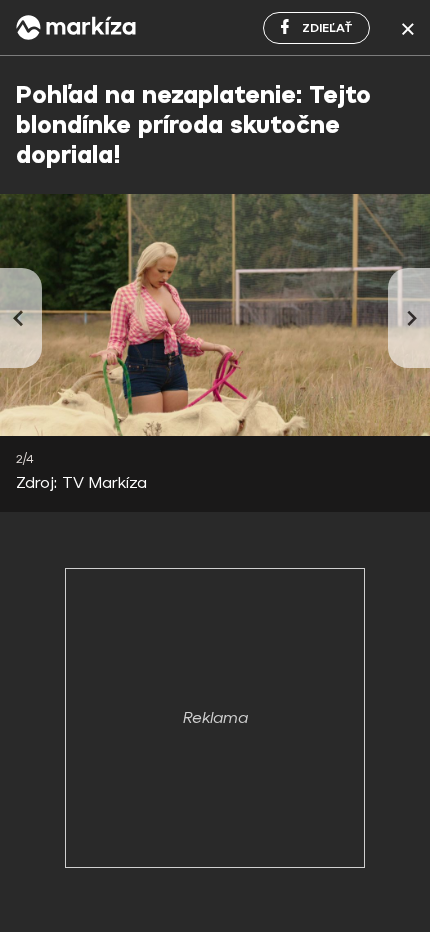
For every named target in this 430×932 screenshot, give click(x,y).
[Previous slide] (21, 318)
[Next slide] (409, 318)
